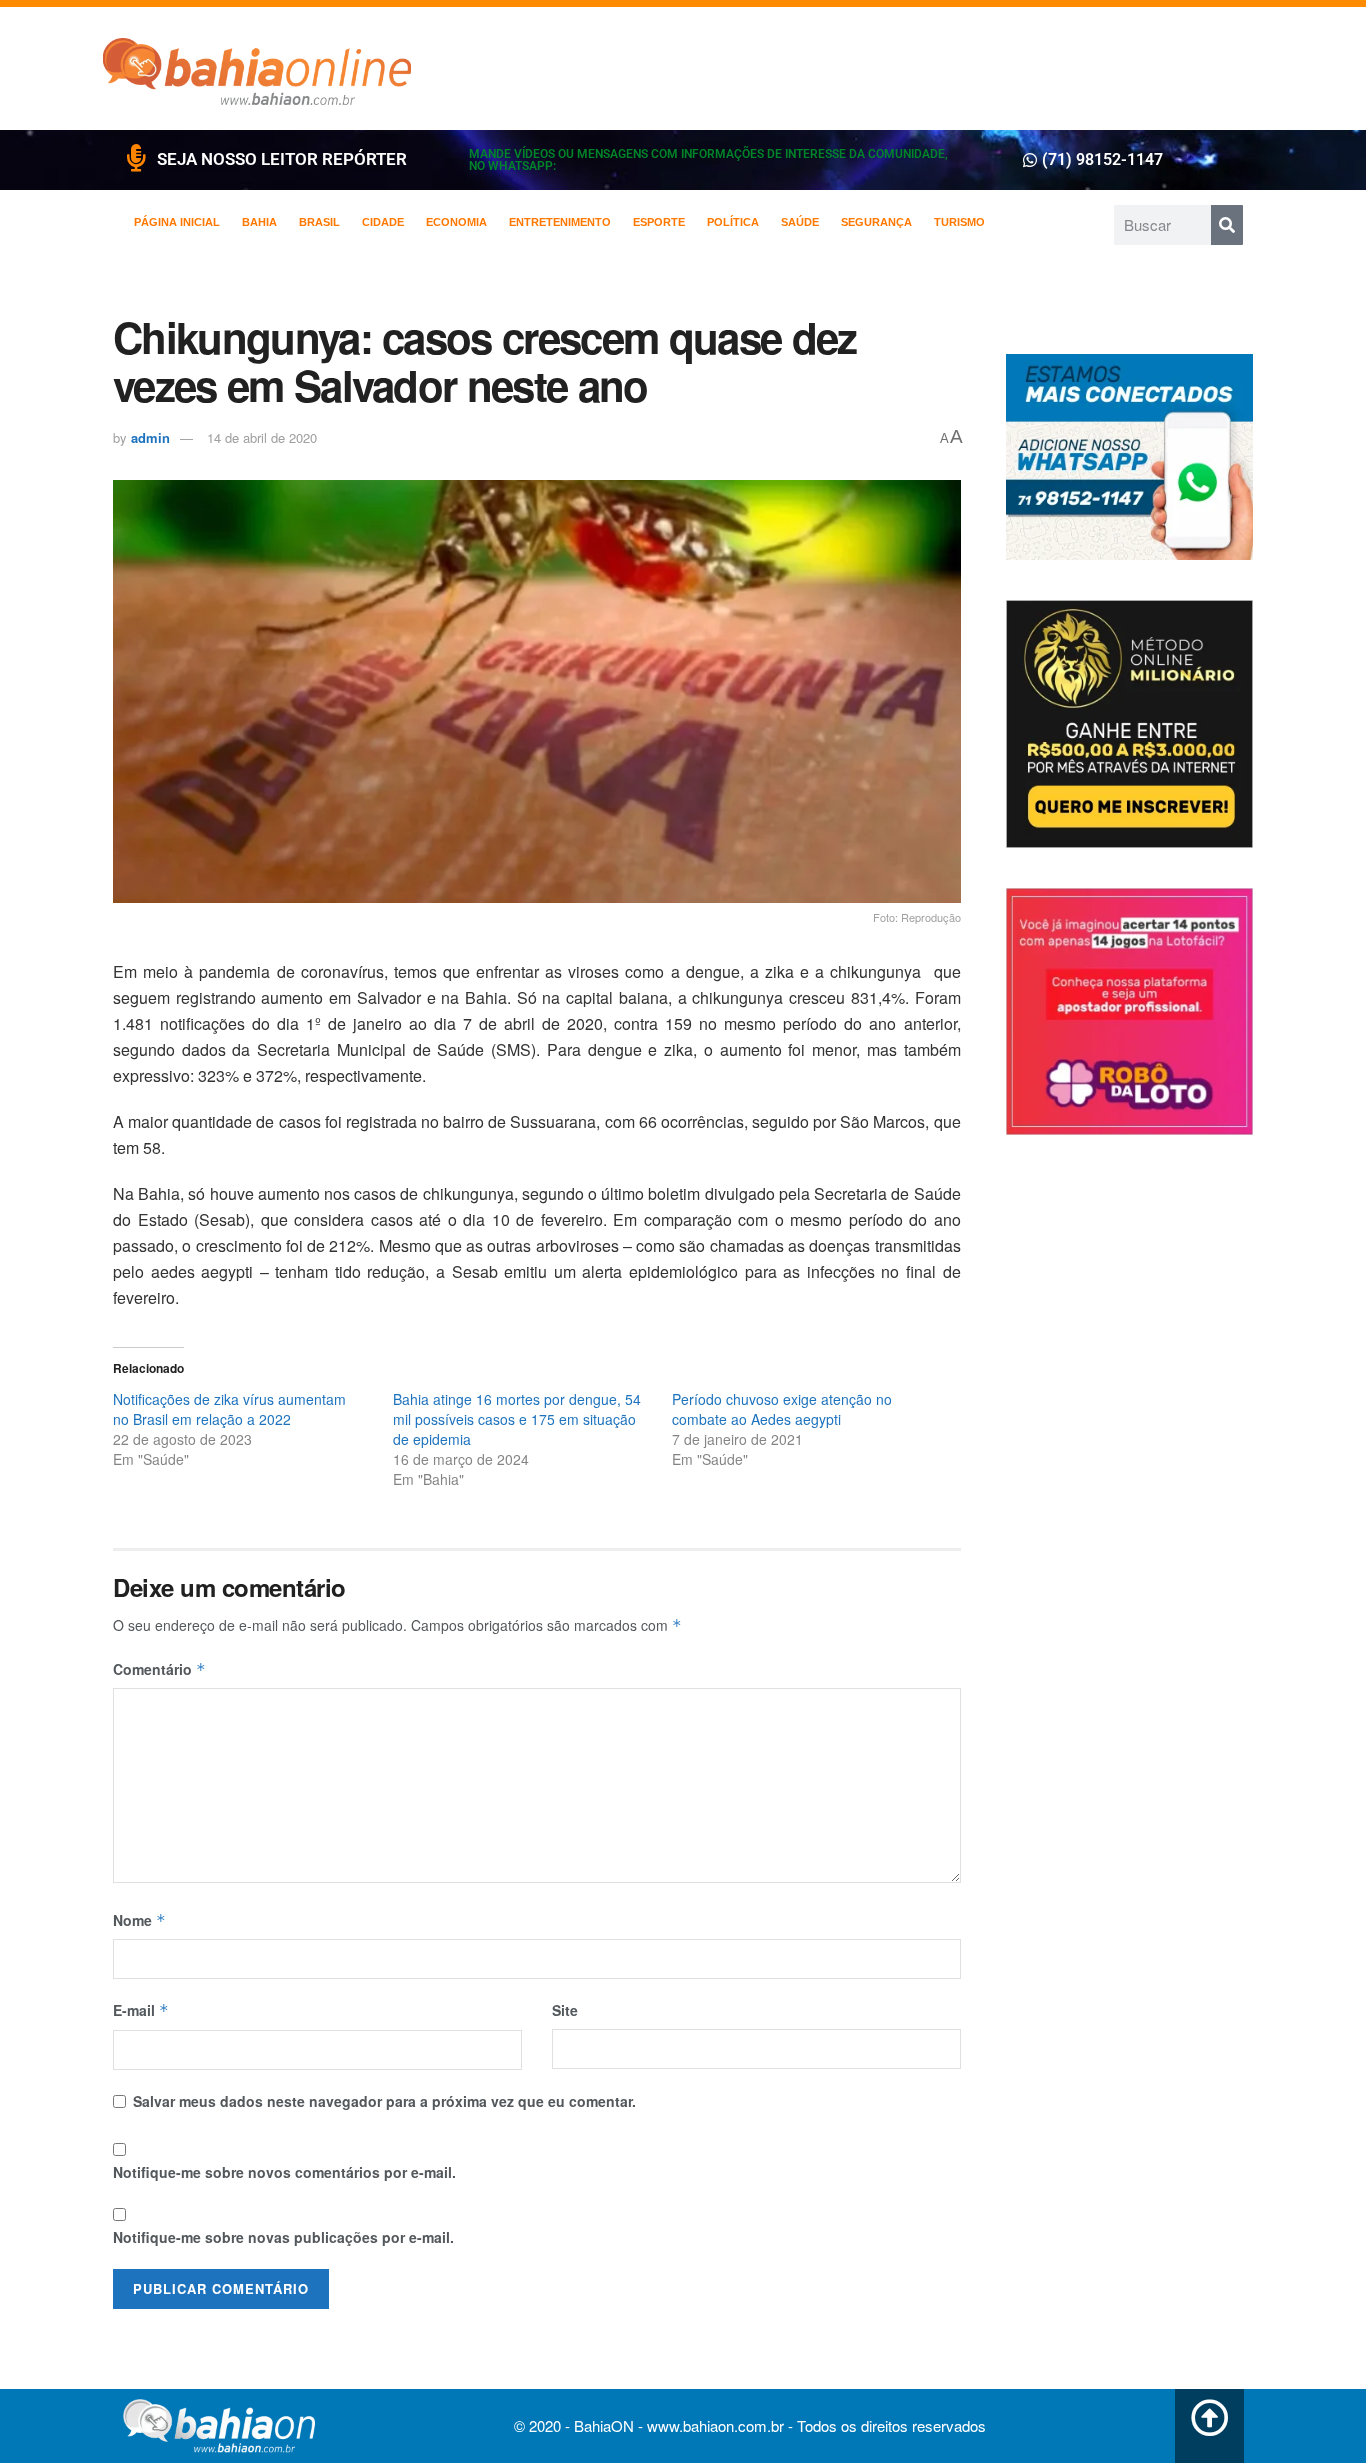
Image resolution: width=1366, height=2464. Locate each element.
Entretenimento (560, 222)
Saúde (800, 222)
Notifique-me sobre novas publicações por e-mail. (283, 2237)
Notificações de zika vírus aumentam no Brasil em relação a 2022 (229, 1409)
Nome (139, 1920)
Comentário (159, 1669)
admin (150, 437)
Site (565, 2010)
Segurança (876, 222)
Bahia (259, 222)
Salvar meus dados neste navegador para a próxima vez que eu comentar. (384, 2101)
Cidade (383, 222)
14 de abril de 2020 (262, 437)
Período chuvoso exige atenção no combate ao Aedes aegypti (782, 1409)
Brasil (319, 222)
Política (733, 222)
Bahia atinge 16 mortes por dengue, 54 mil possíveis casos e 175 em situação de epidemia (517, 1419)
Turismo (959, 222)
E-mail (141, 2010)
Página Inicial (177, 222)
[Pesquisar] (1227, 225)
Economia (456, 222)
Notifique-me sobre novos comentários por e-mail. (284, 2172)
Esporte (659, 222)
